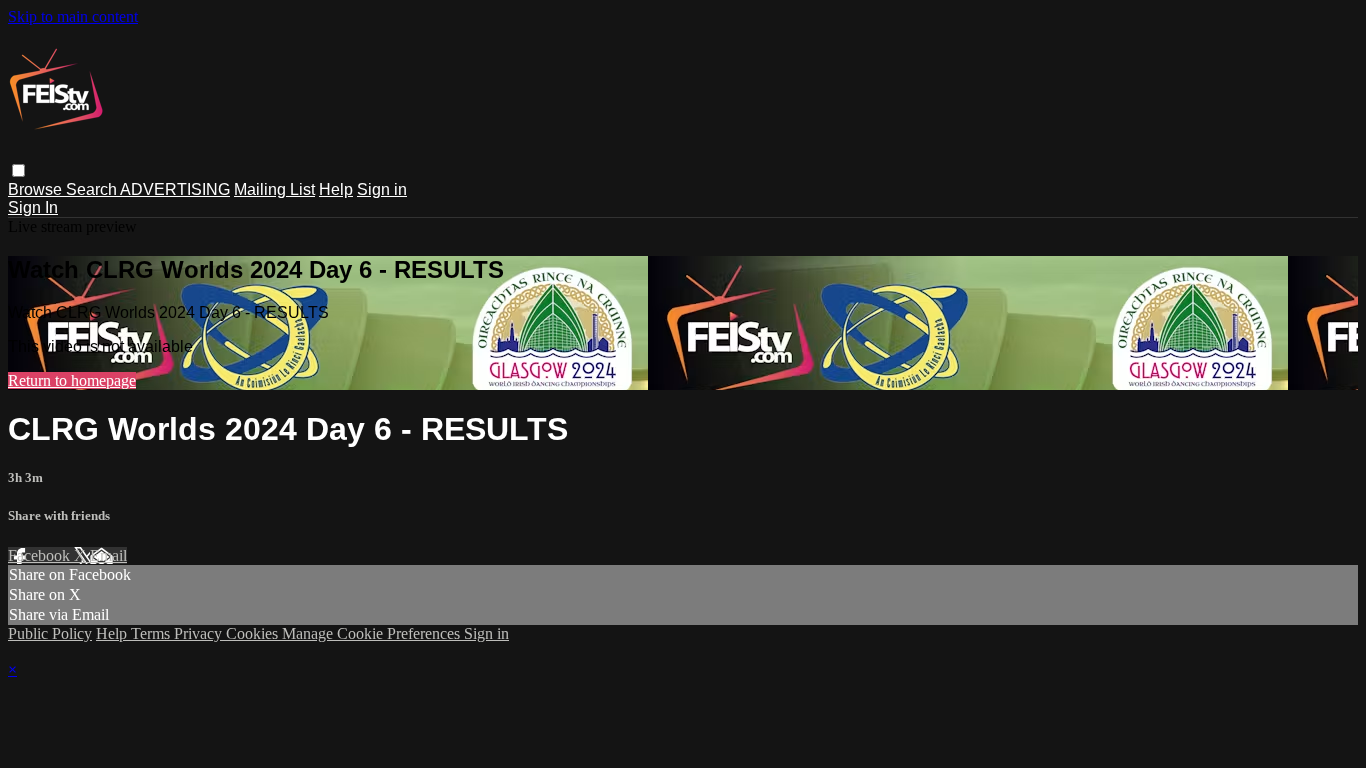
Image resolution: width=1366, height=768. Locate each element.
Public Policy (50, 633)
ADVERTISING (175, 189)
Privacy (200, 633)
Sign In (33, 207)
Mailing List (274, 189)
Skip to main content (73, 16)
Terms (152, 633)
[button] (18, 170)
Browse (37, 189)
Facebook (41, 555)
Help (336, 189)
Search (93, 189)
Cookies (254, 633)
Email (108, 555)
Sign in (382, 189)
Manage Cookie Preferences (373, 633)
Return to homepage (72, 380)
